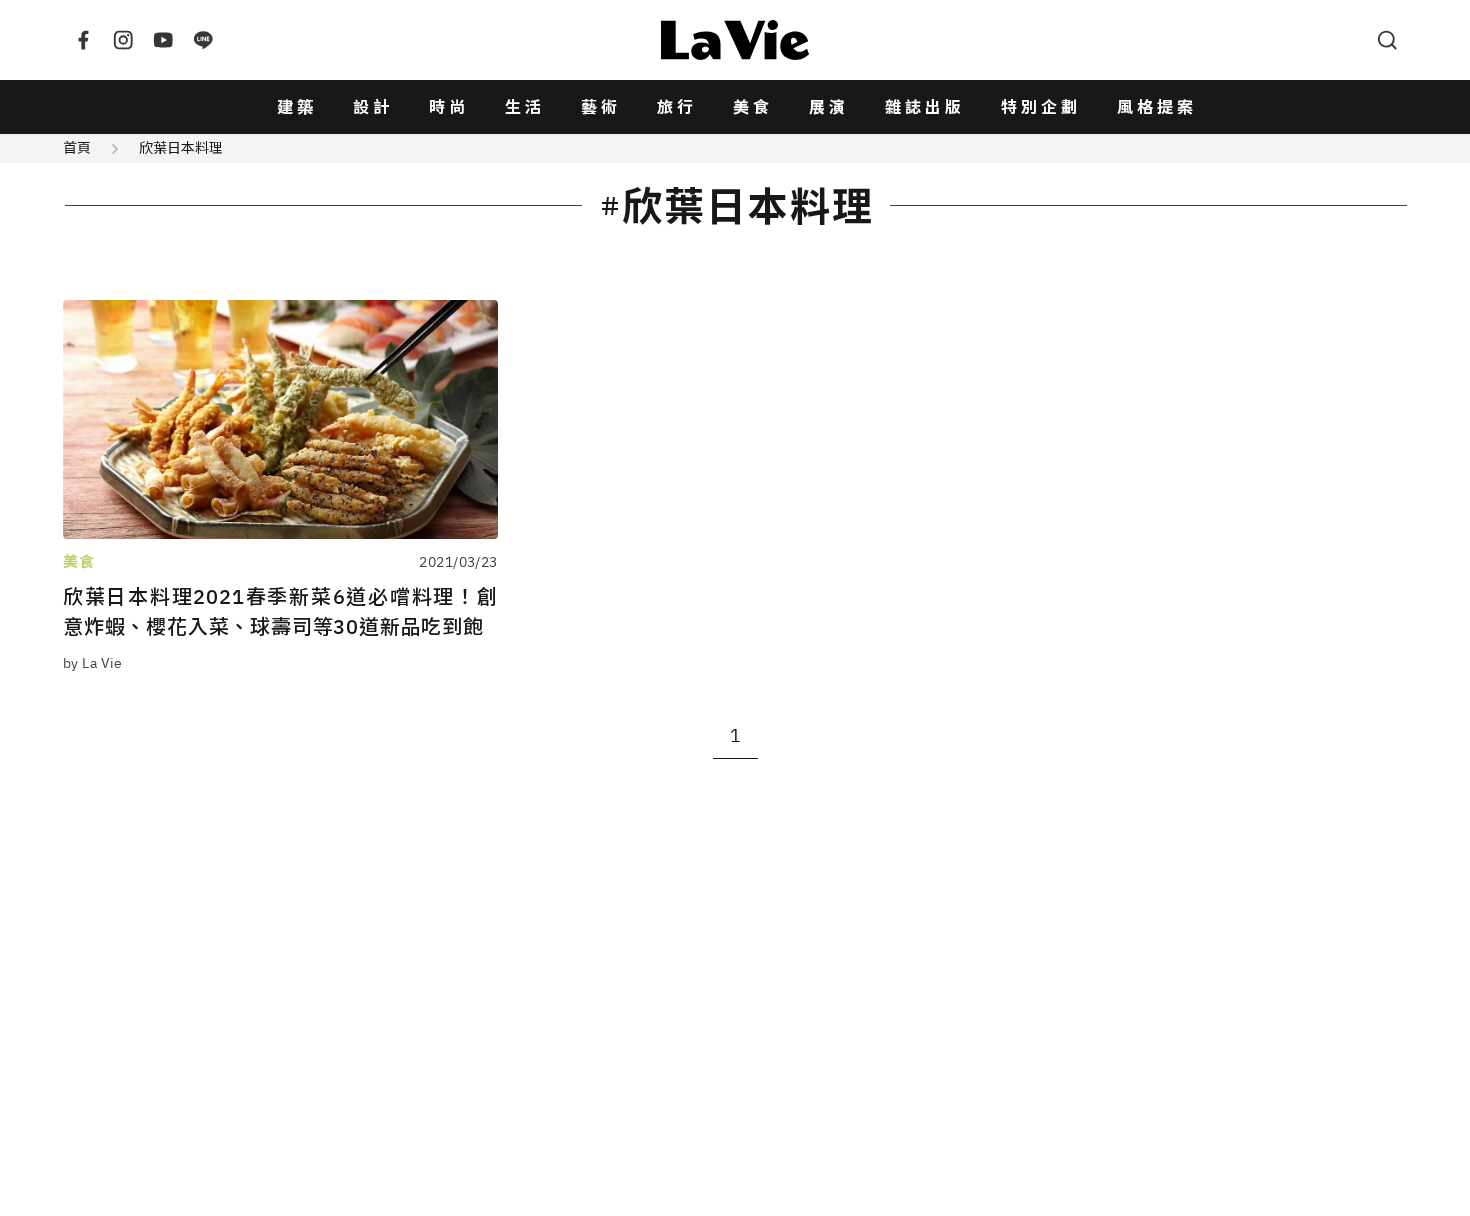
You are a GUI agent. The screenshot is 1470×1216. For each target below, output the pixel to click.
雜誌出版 (925, 107)
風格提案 (1157, 107)
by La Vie (93, 663)
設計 (373, 107)
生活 (525, 107)
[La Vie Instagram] (123, 40)
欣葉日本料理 (181, 148)
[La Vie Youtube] (163, 40)
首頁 (77, 148)
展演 (829, 107)
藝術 (601, 107)
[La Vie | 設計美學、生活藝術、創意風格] (735, 40)
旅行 (677, 107)
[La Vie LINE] (203, 40)
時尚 (449, 107)
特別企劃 (1041, 107)
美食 (753, 107)
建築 (297, 107)
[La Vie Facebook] (83, 40)
